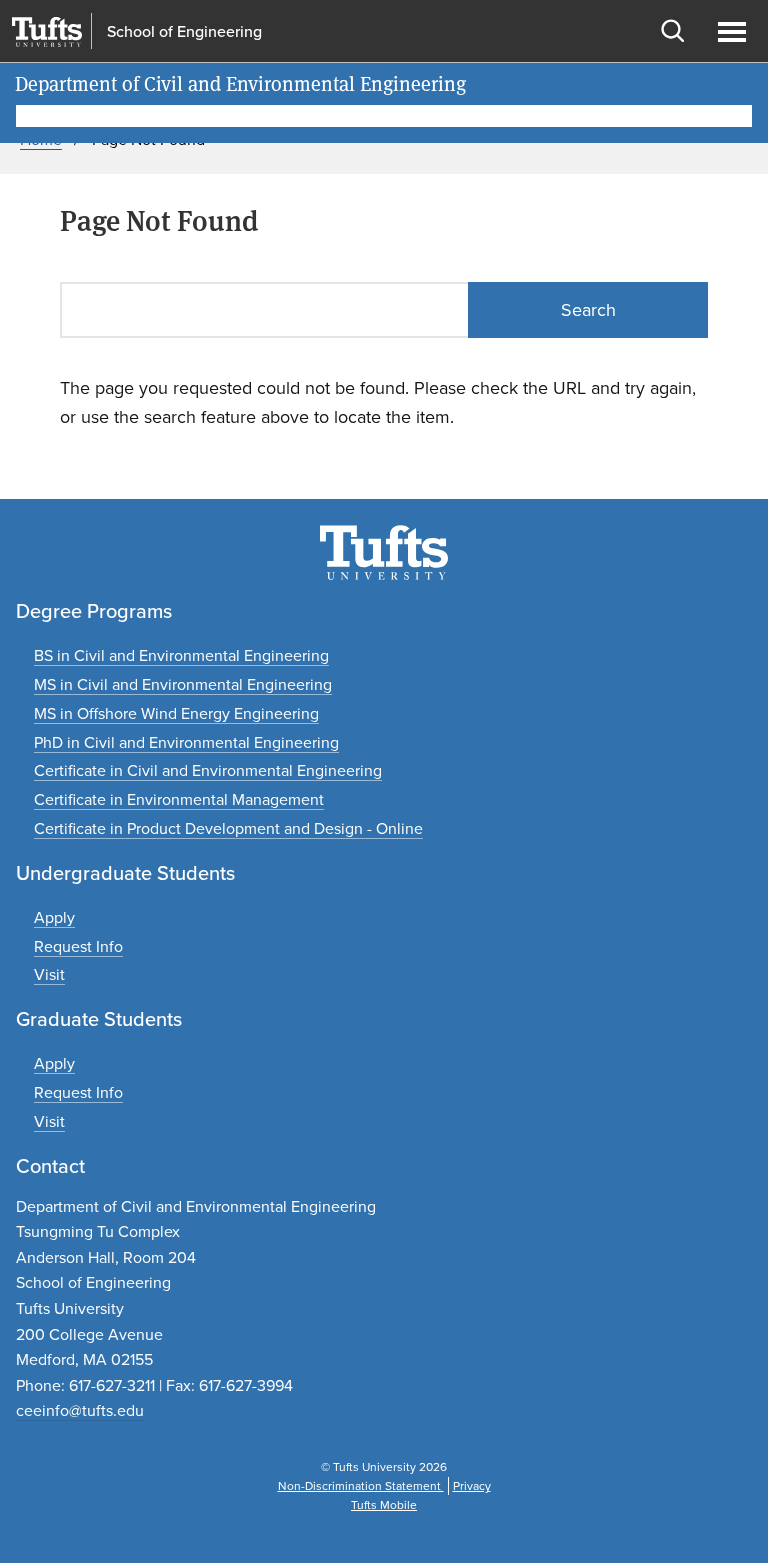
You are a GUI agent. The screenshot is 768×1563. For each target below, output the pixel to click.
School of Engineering (184, 32)
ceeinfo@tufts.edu (80, 1410)
